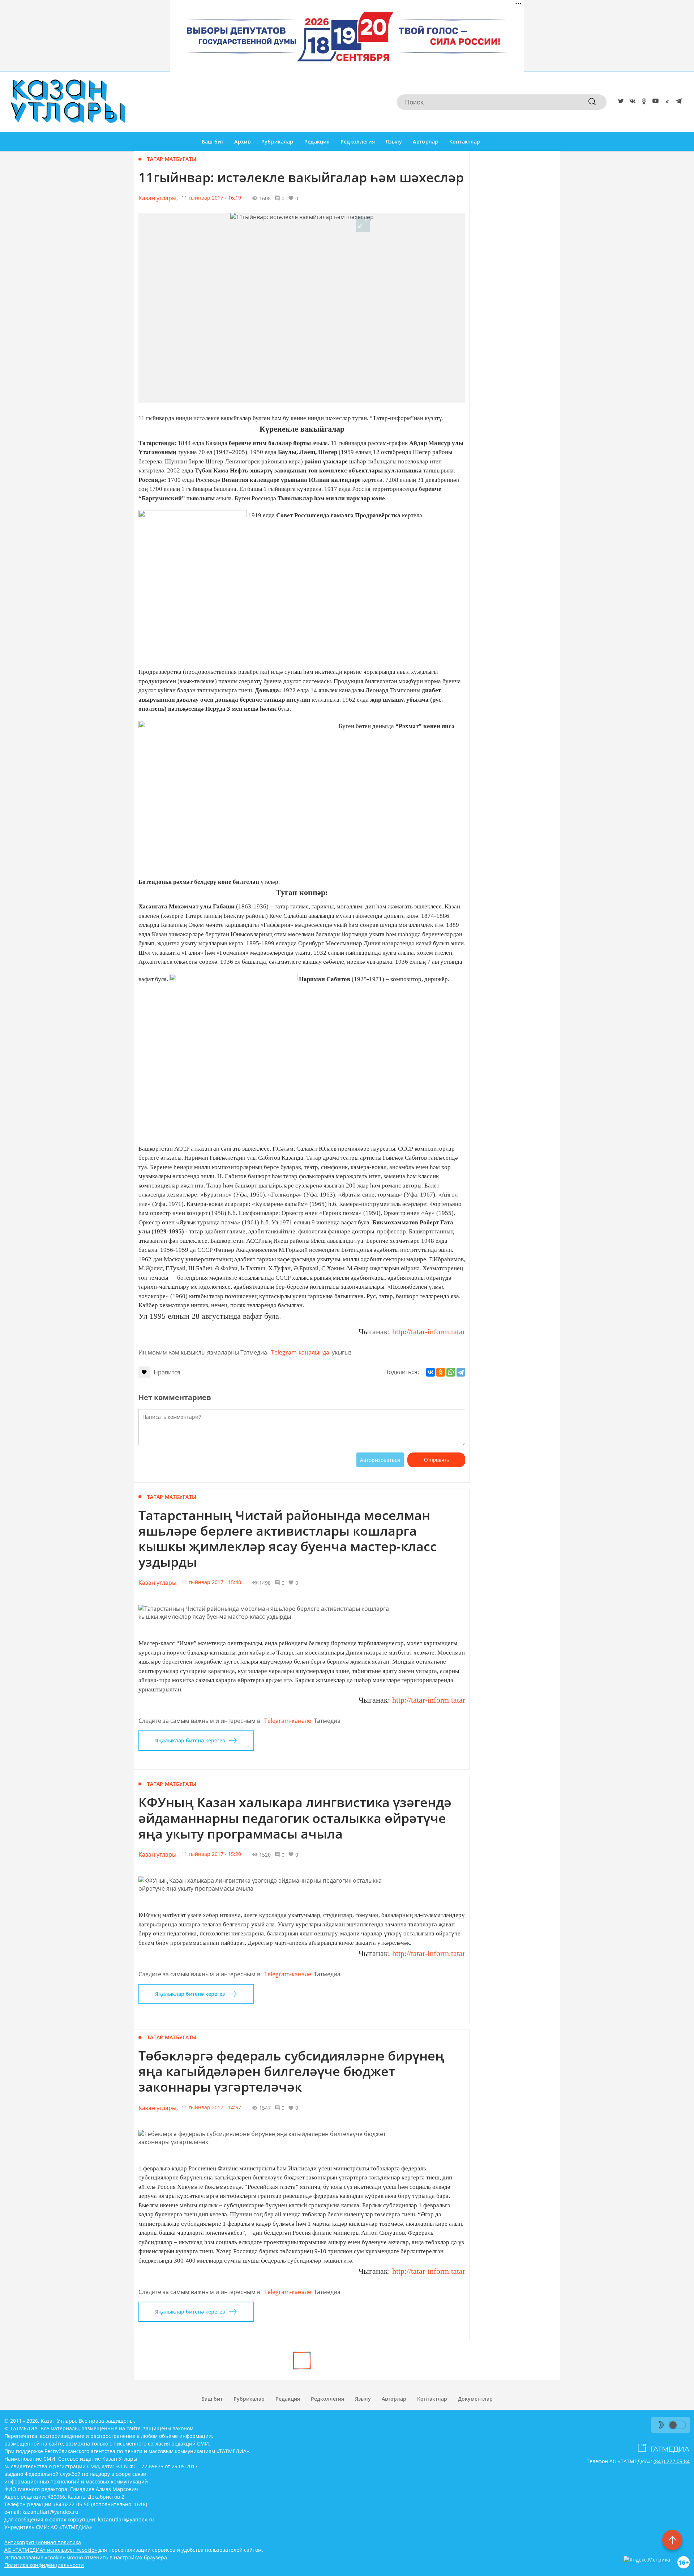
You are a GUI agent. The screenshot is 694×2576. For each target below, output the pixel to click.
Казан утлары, (158, 198)
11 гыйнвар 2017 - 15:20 (211, 1854)
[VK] (631, 102)
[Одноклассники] (441, 1372)
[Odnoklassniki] (643, 102)
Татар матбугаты (172, 159)
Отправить (436, 1460)
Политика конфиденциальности (44, 2565)
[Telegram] (677, 102)
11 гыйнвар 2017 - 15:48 (211, 1582)
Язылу (394, 142)
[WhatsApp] (451, 1372)
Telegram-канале (288, 1721)
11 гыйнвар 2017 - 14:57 (211, 2107)
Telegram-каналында (300, 1352)
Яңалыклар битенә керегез (190, 1740)
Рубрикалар (277, 142)
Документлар (475, 2399)
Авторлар (425, 142)
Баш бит (213, 142)
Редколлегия (358, 142)
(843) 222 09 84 (672, 2461)
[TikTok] (666, 102)
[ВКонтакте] (430, 1372)
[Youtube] (654, 102)
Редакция (317, 142)
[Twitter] (620, 102)
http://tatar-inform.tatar (428, 1332)
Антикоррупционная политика (43, 2542)
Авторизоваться (380, 1460)
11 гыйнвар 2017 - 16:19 (211, 198)
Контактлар (465, 142)
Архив (242, 142)
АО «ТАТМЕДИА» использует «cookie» (51, 2550)
